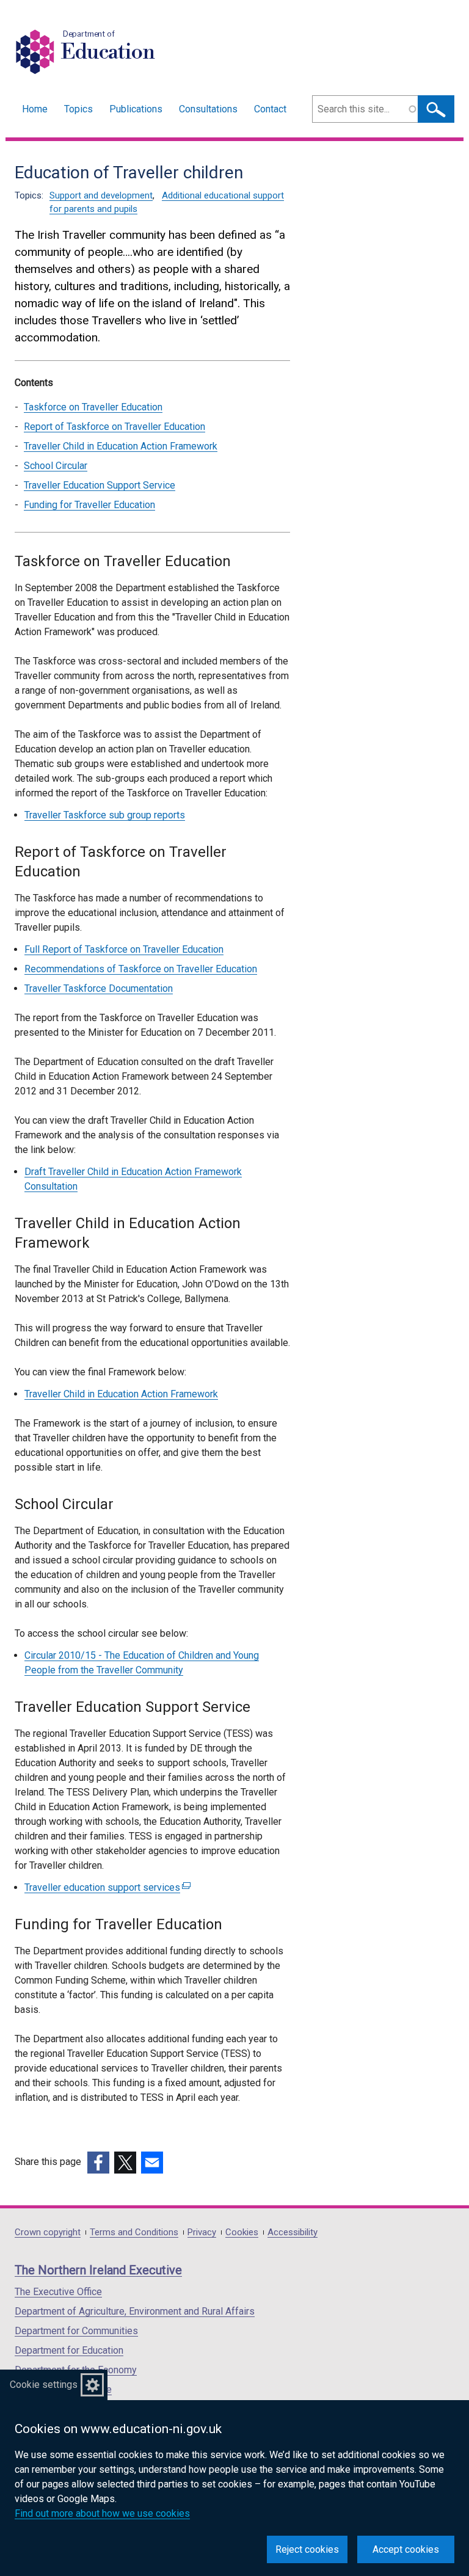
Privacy (202, 2232)
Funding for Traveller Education (89, 505)
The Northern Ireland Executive (98, 2270)
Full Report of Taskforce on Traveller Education (124, 949)
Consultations (208, 109)
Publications (136, 109)
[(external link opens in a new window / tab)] (98, 2163)
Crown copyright (48, 2232)
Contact (270, 109)
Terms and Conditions (134, 2232)
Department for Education (69, 2350)
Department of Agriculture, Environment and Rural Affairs (135, 2311)
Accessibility (293, 2232)
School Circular (56, 466)
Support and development (101, 195)
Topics (78, 109)
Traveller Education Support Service (100, 485)
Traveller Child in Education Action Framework (121, 446)
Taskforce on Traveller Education (93, 407)
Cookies (242, 2232)
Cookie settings (44, 2385)
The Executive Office (58, 2292)
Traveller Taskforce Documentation (99, 988)
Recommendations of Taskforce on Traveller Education (141, 969)
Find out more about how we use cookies (102, 2513)
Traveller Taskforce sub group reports (105, 815)
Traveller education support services (106, 1887)
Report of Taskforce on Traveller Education (115, 427)
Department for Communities (76, 2331)
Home (35, 109)
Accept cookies (406, 2549)
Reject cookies (307, 2549)
